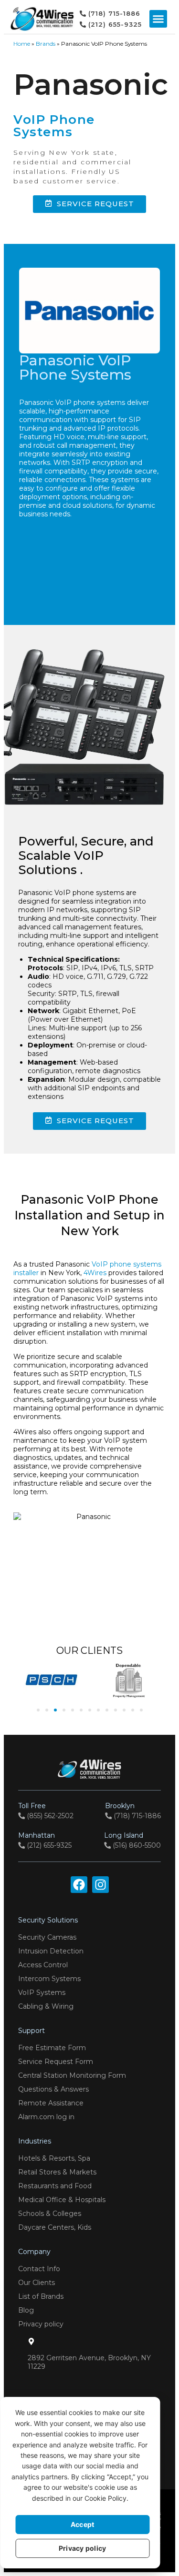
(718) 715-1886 (133, 1811)
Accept (83, 2524)
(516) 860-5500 (132, 1840)
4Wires (95, 1273)
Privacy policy (83, 2548)
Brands (46, 44)
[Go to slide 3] (55, 1710)
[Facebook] (79, 1885)
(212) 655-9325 (45, 1840)
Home (22, 44)
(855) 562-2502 (46, 1811)
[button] (158, 19)
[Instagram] (100, 1885)
